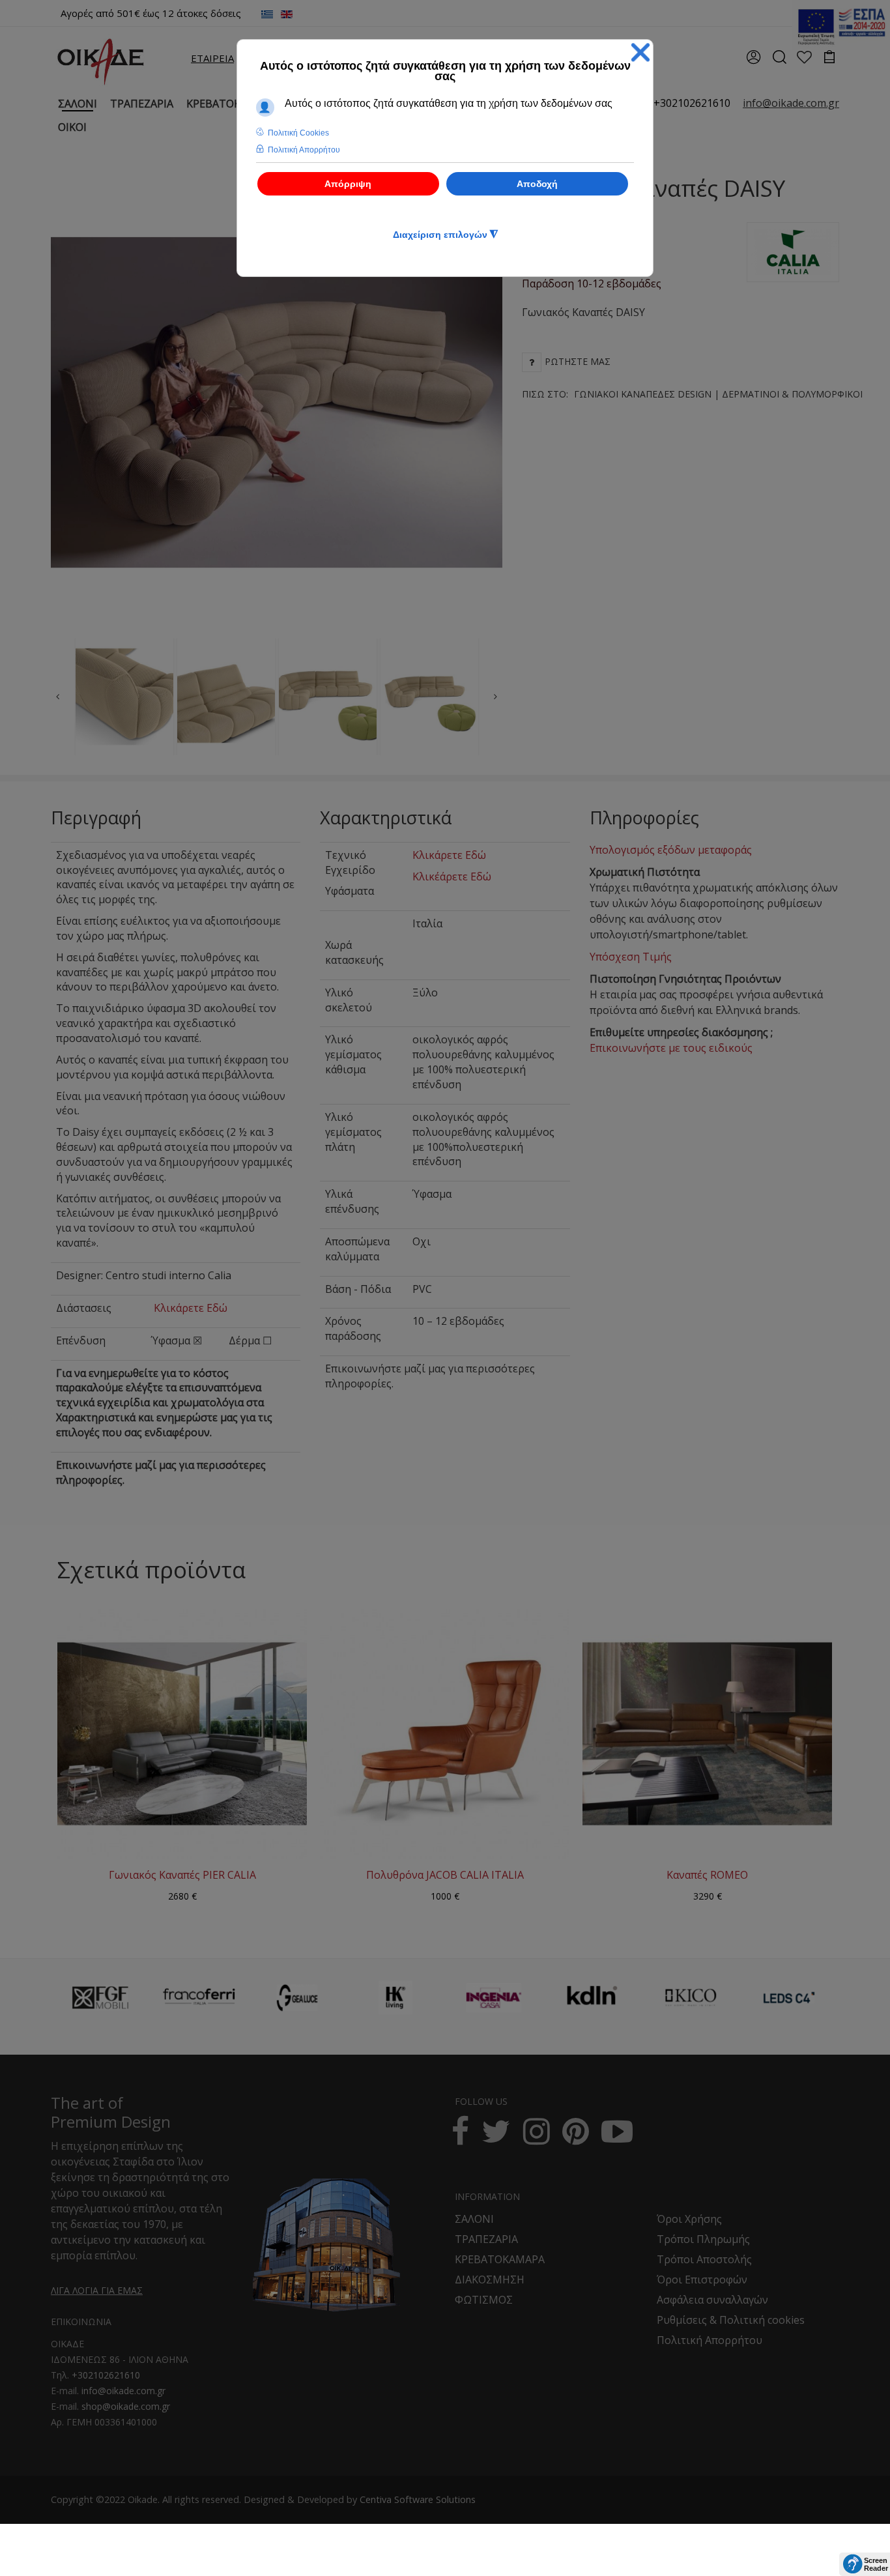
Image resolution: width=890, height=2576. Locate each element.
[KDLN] (592, 2005)
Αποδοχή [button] (537, 184)
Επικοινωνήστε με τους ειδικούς (671, 1048)
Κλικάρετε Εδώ (191, 1308)
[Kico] (691, 1998)
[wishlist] (804, 58)
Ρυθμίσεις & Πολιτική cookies (731, 2320)
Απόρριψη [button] (348, 184)
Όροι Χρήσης (689, 2219)
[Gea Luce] (297, 1998)
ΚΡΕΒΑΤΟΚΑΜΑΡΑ (500, 2259)
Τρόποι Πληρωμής (703, 2239)
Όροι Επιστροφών (702, 2279)
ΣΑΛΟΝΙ (474, 2219)
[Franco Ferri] (199, 1994)
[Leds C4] (789, 1998)
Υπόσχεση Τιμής (631, 957)
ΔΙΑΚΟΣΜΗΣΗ (490, 2279)
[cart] (830, 58)
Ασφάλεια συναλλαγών (712, 2300)
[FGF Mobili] (100, 1998)
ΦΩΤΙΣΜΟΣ (484, 2300)
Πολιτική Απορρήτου (710, 2340)
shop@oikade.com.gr (126, 2406)
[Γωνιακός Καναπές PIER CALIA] (182, 1733)
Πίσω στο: (692, 394)
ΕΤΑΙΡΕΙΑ (212, 58)
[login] (754, 61)
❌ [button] (640, 52)
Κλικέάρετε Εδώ (452, 876)
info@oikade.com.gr (123, 2391)
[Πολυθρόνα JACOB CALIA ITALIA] (445, 1733)
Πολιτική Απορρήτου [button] (304, 150)
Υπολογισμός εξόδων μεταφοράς (671, 850)
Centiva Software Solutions (418, 2499)
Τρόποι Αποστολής (704, 2259)
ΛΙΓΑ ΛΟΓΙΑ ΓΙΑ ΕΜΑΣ (97, 2290)
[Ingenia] (494, 1998)
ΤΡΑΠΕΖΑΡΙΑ (486, 2239)
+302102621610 (692, 103)
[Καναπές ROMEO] (707, 1733)
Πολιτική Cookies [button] (298, 133)
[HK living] (395, 1998)
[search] (779, 61)
